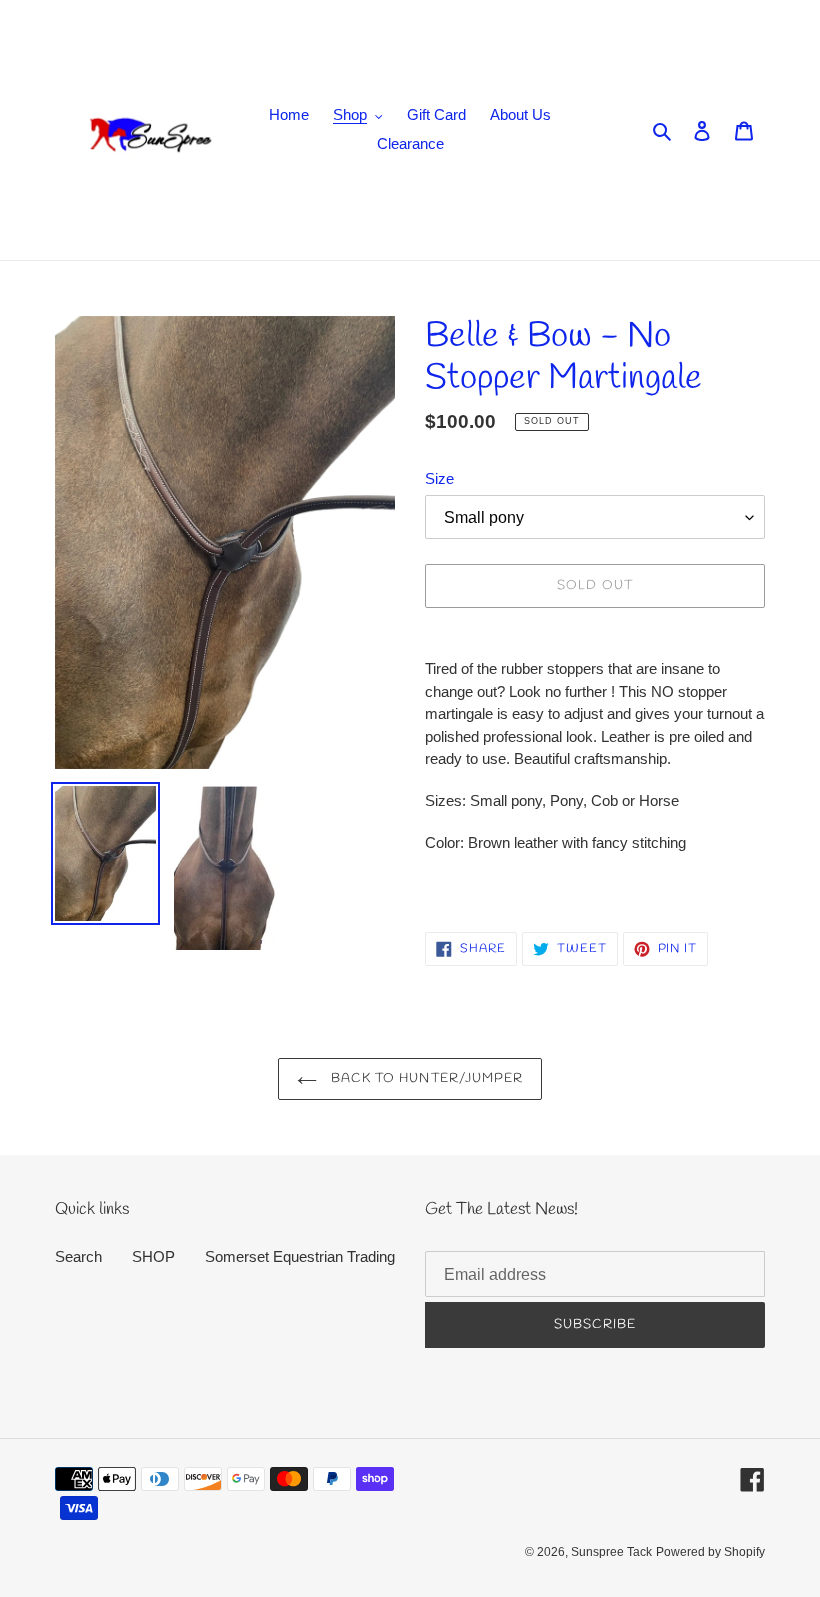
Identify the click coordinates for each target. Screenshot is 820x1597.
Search (78, 1256)
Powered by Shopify (710, 1552)
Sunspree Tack (611, 1552)
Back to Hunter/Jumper (425, 1078)
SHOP (153, 1256)
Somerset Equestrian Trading (300, 1256)
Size (439, 478)
